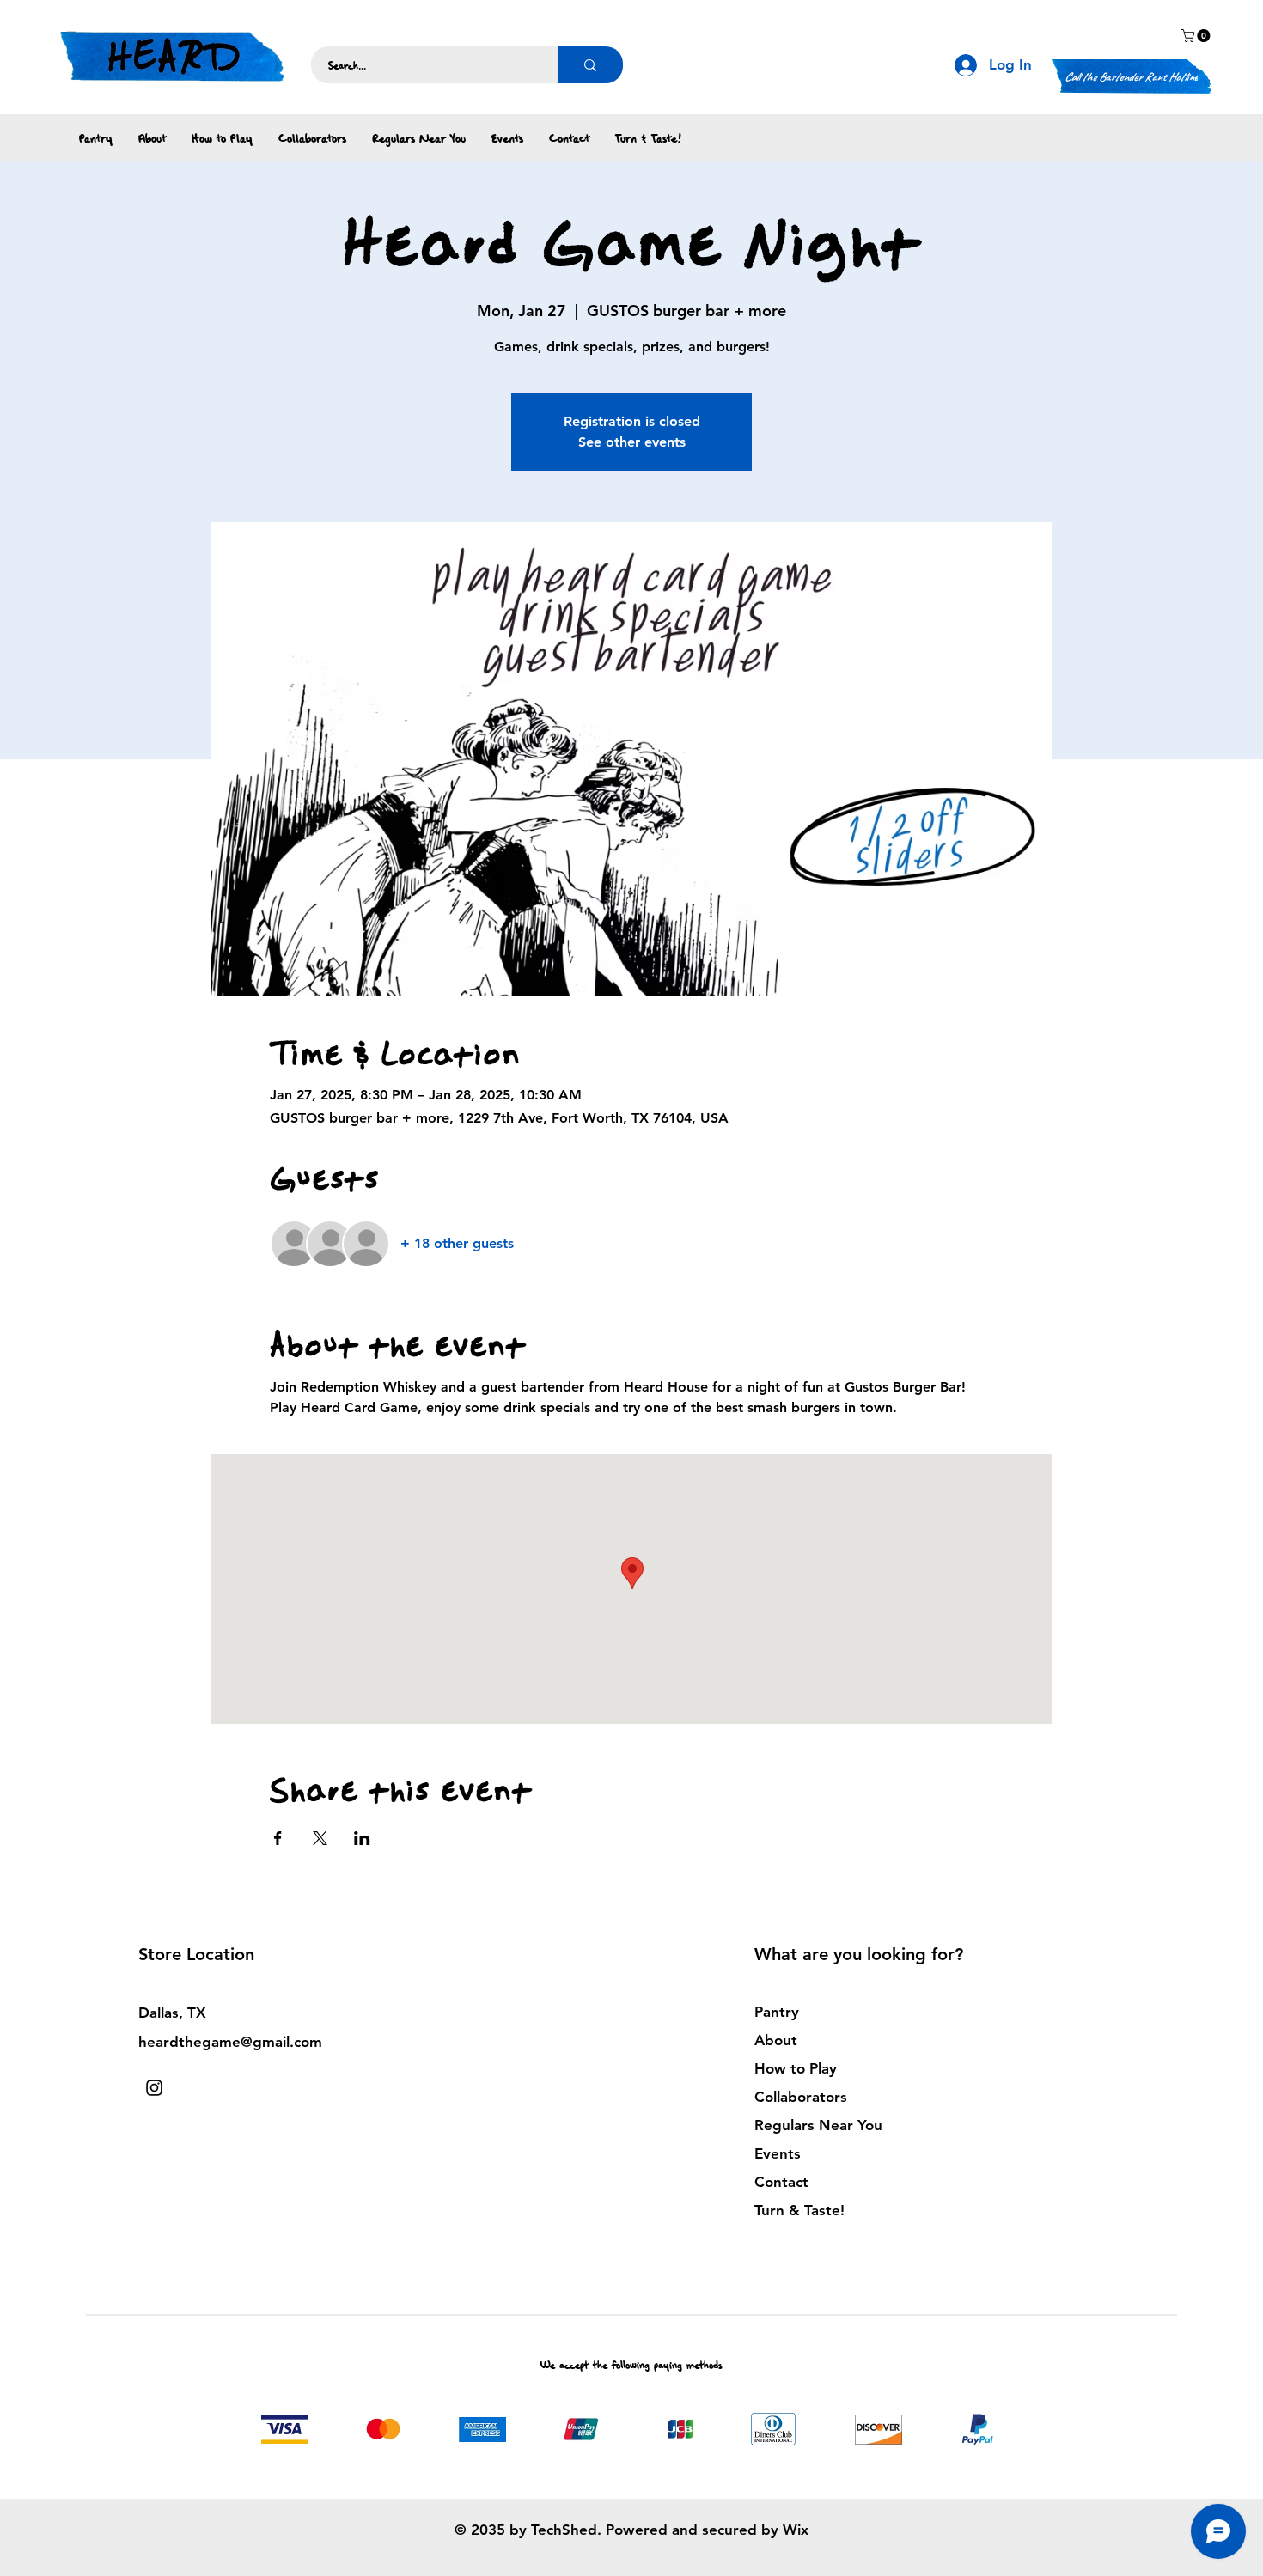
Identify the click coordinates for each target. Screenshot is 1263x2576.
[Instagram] (154, 2088)
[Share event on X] (320, 1838)
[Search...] (590, 65)
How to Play (796, 2068)
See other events (632, 442)
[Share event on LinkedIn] (362, 1838)
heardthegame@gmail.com (230, 2042)
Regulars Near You (818, 2125)
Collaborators (801, 2097)
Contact (781, 2182)
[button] (1197, 36)
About (776, 2040)
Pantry (777, 2012)
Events (778, 2153)
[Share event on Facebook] (278, 1838)
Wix (796, 2530)
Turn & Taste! (799, 2210)
